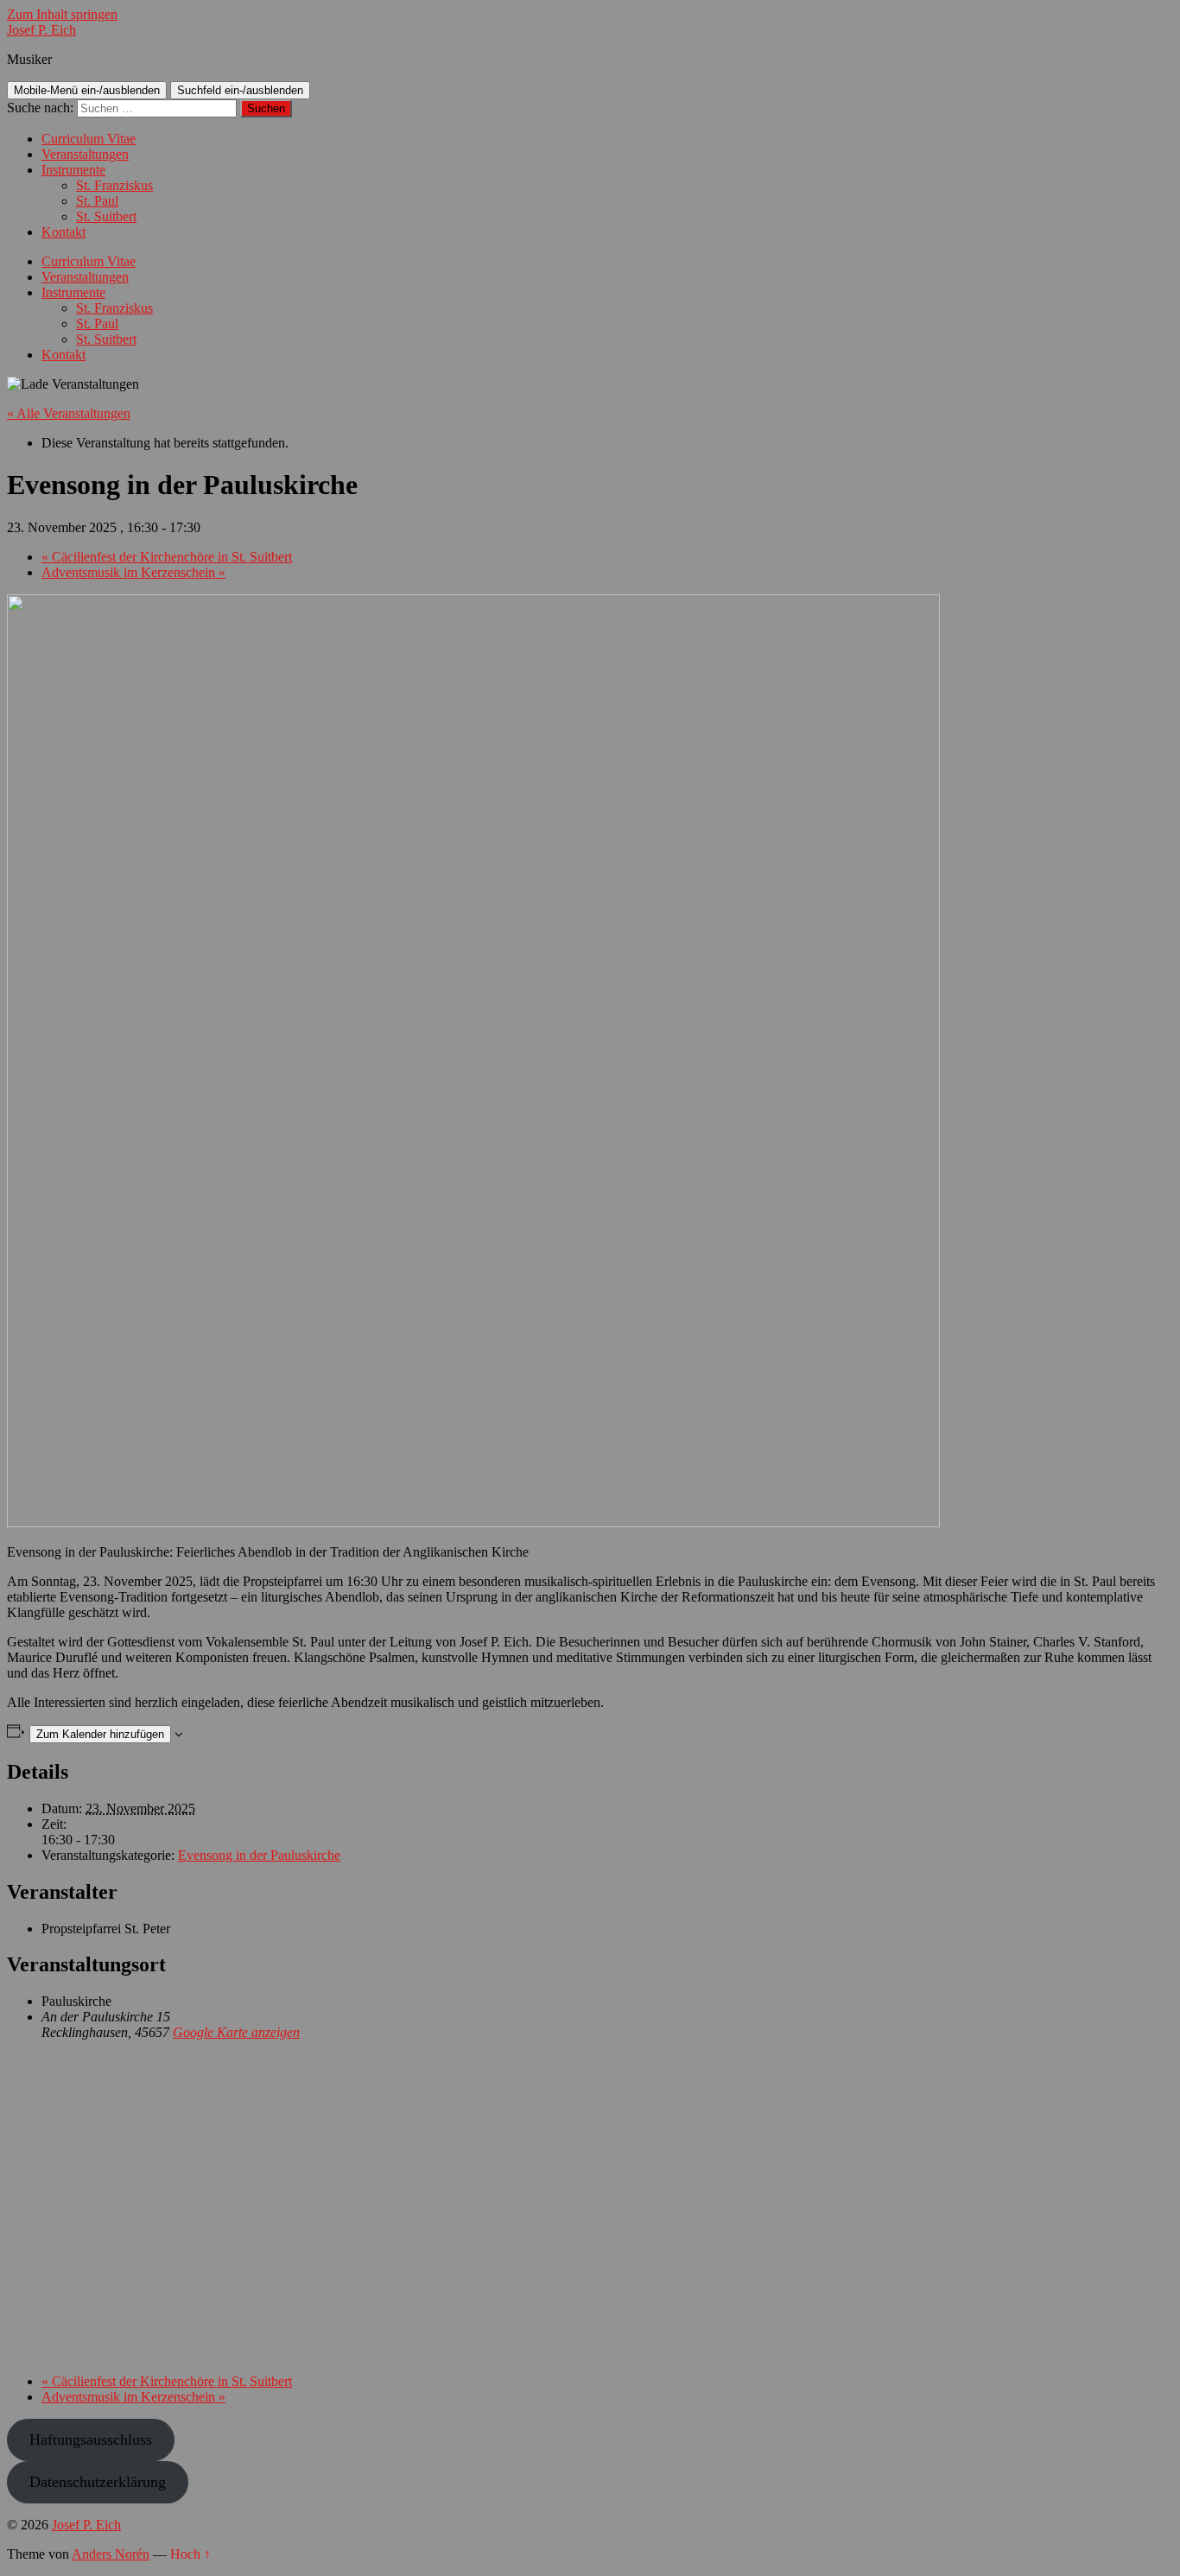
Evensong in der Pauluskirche (259, 1855)
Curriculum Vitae (89, 139)
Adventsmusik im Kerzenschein (133, 572)
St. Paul (97, 201)
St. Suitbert (106, 216)
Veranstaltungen (85, 154)
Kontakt (63, 232)
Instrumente (73, 170)
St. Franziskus (114, 185)
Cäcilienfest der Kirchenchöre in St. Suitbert (167, 557)
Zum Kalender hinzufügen (100, 1734)
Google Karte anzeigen (236, 2032)
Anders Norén (111, 2554)
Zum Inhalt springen (62, 14)
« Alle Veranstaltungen (69, 413)
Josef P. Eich (41, 30)
